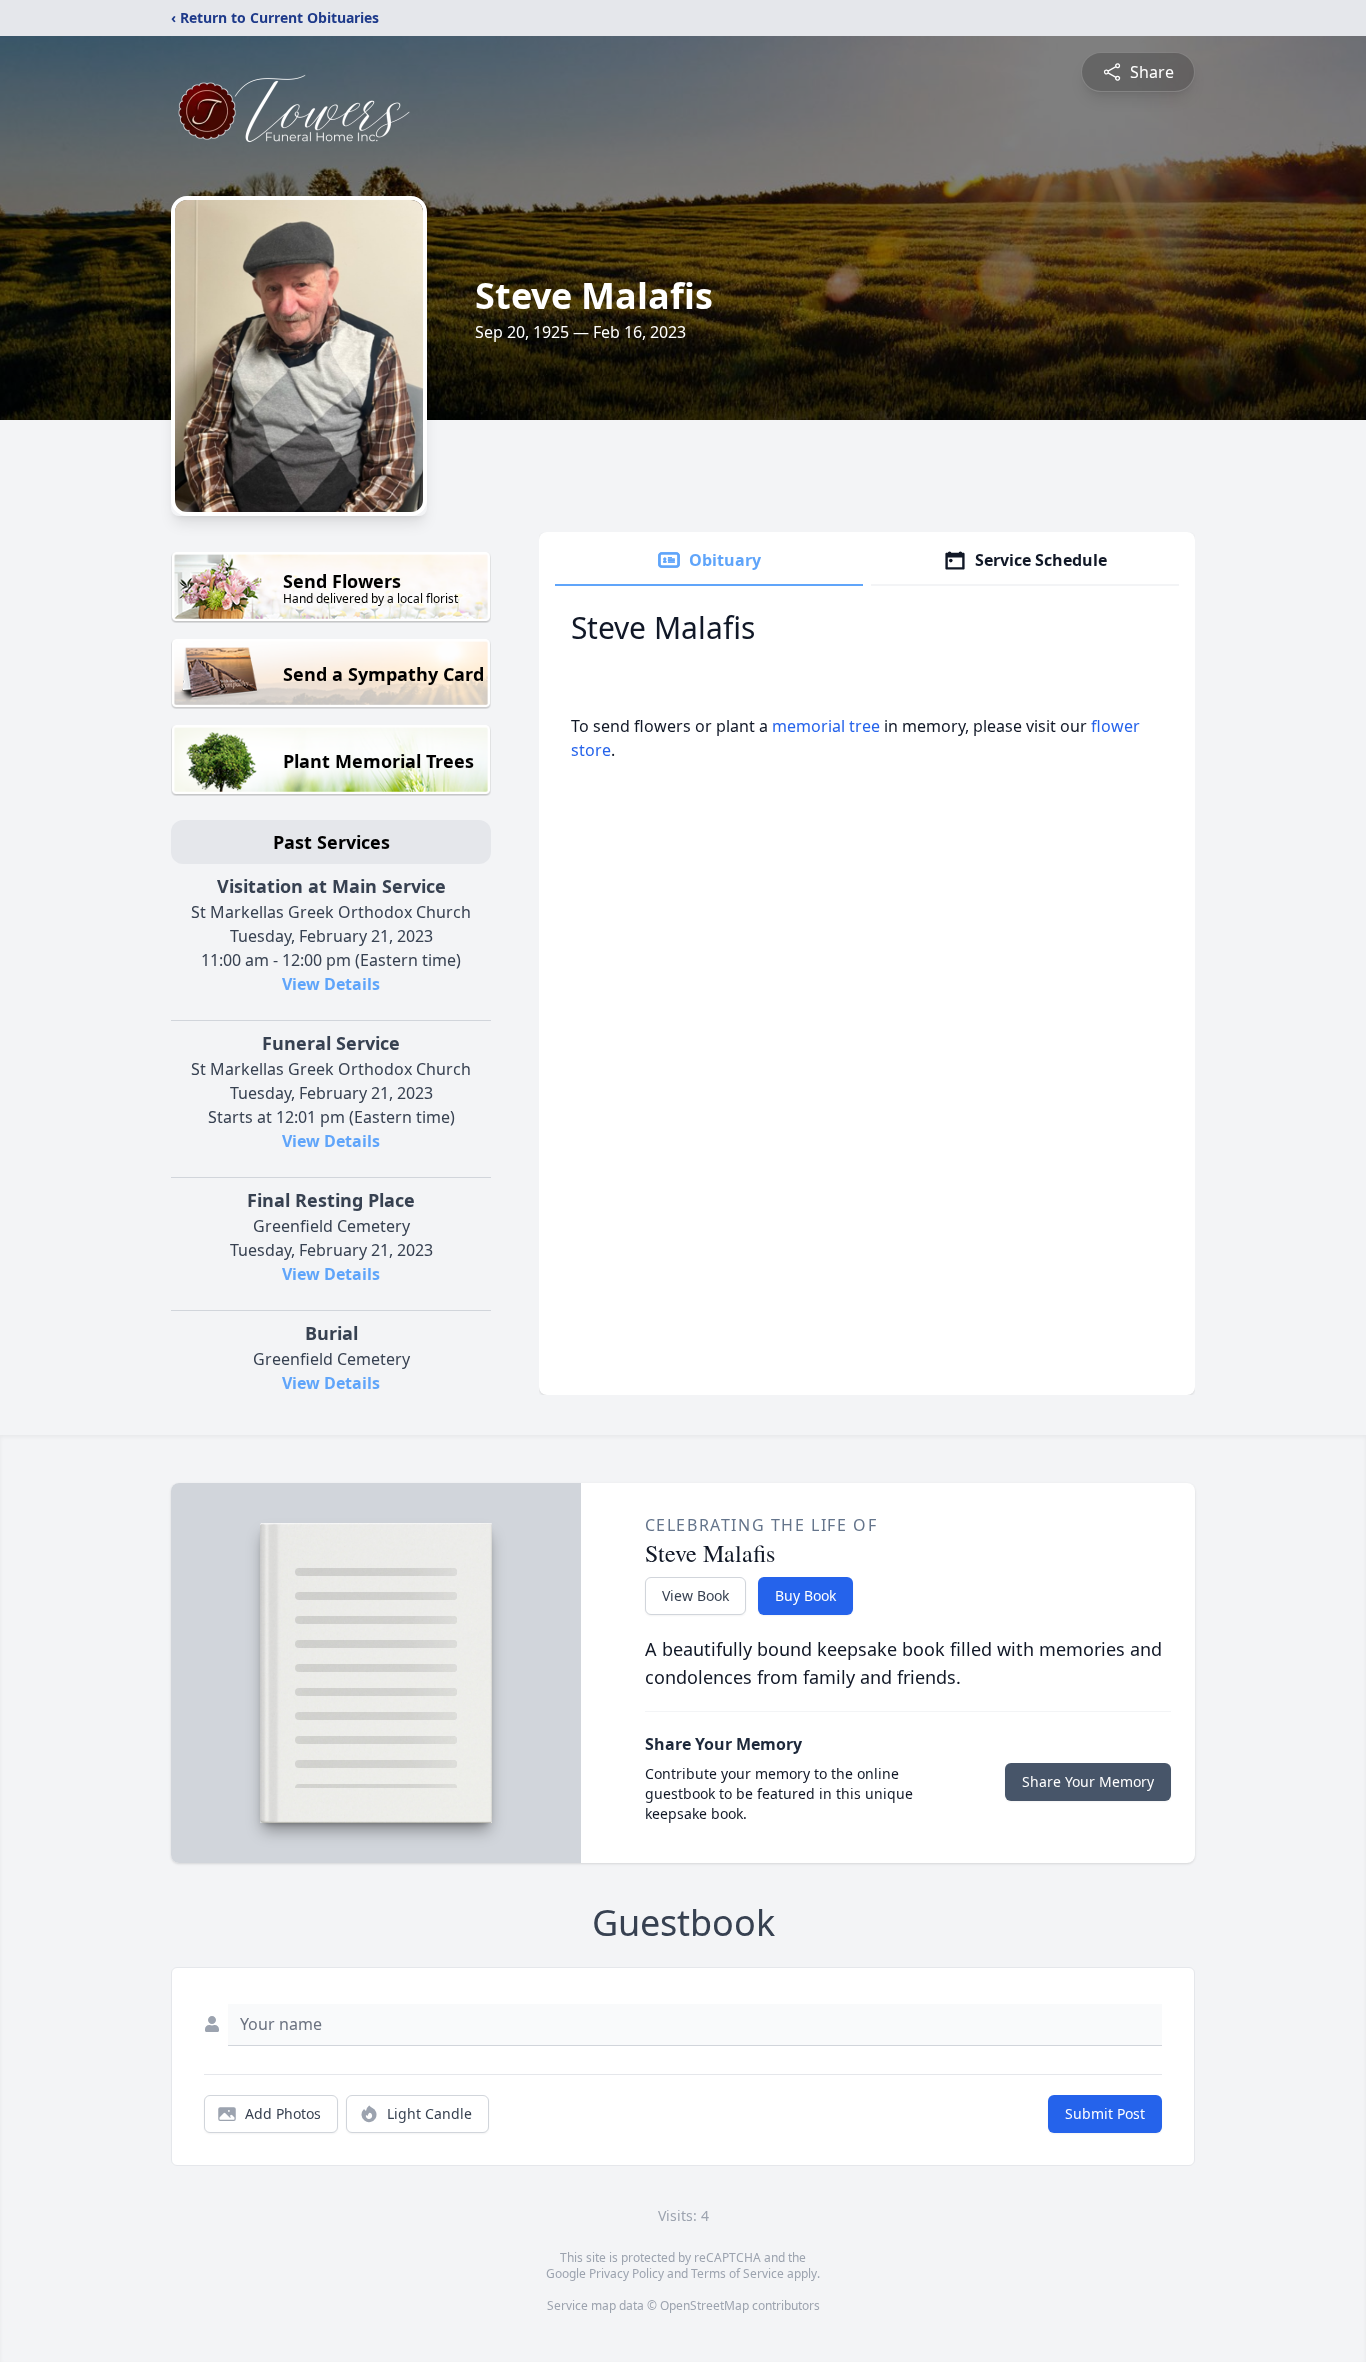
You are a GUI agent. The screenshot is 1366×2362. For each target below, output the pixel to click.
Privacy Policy (626, 2273)
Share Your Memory (1088, 1781)
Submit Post (1105, 2113)
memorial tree (826, 726)
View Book (695, 1595)
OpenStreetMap (704, 2305)
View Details (331, 984)
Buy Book (805, 1595)
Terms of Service (737, 2273)
